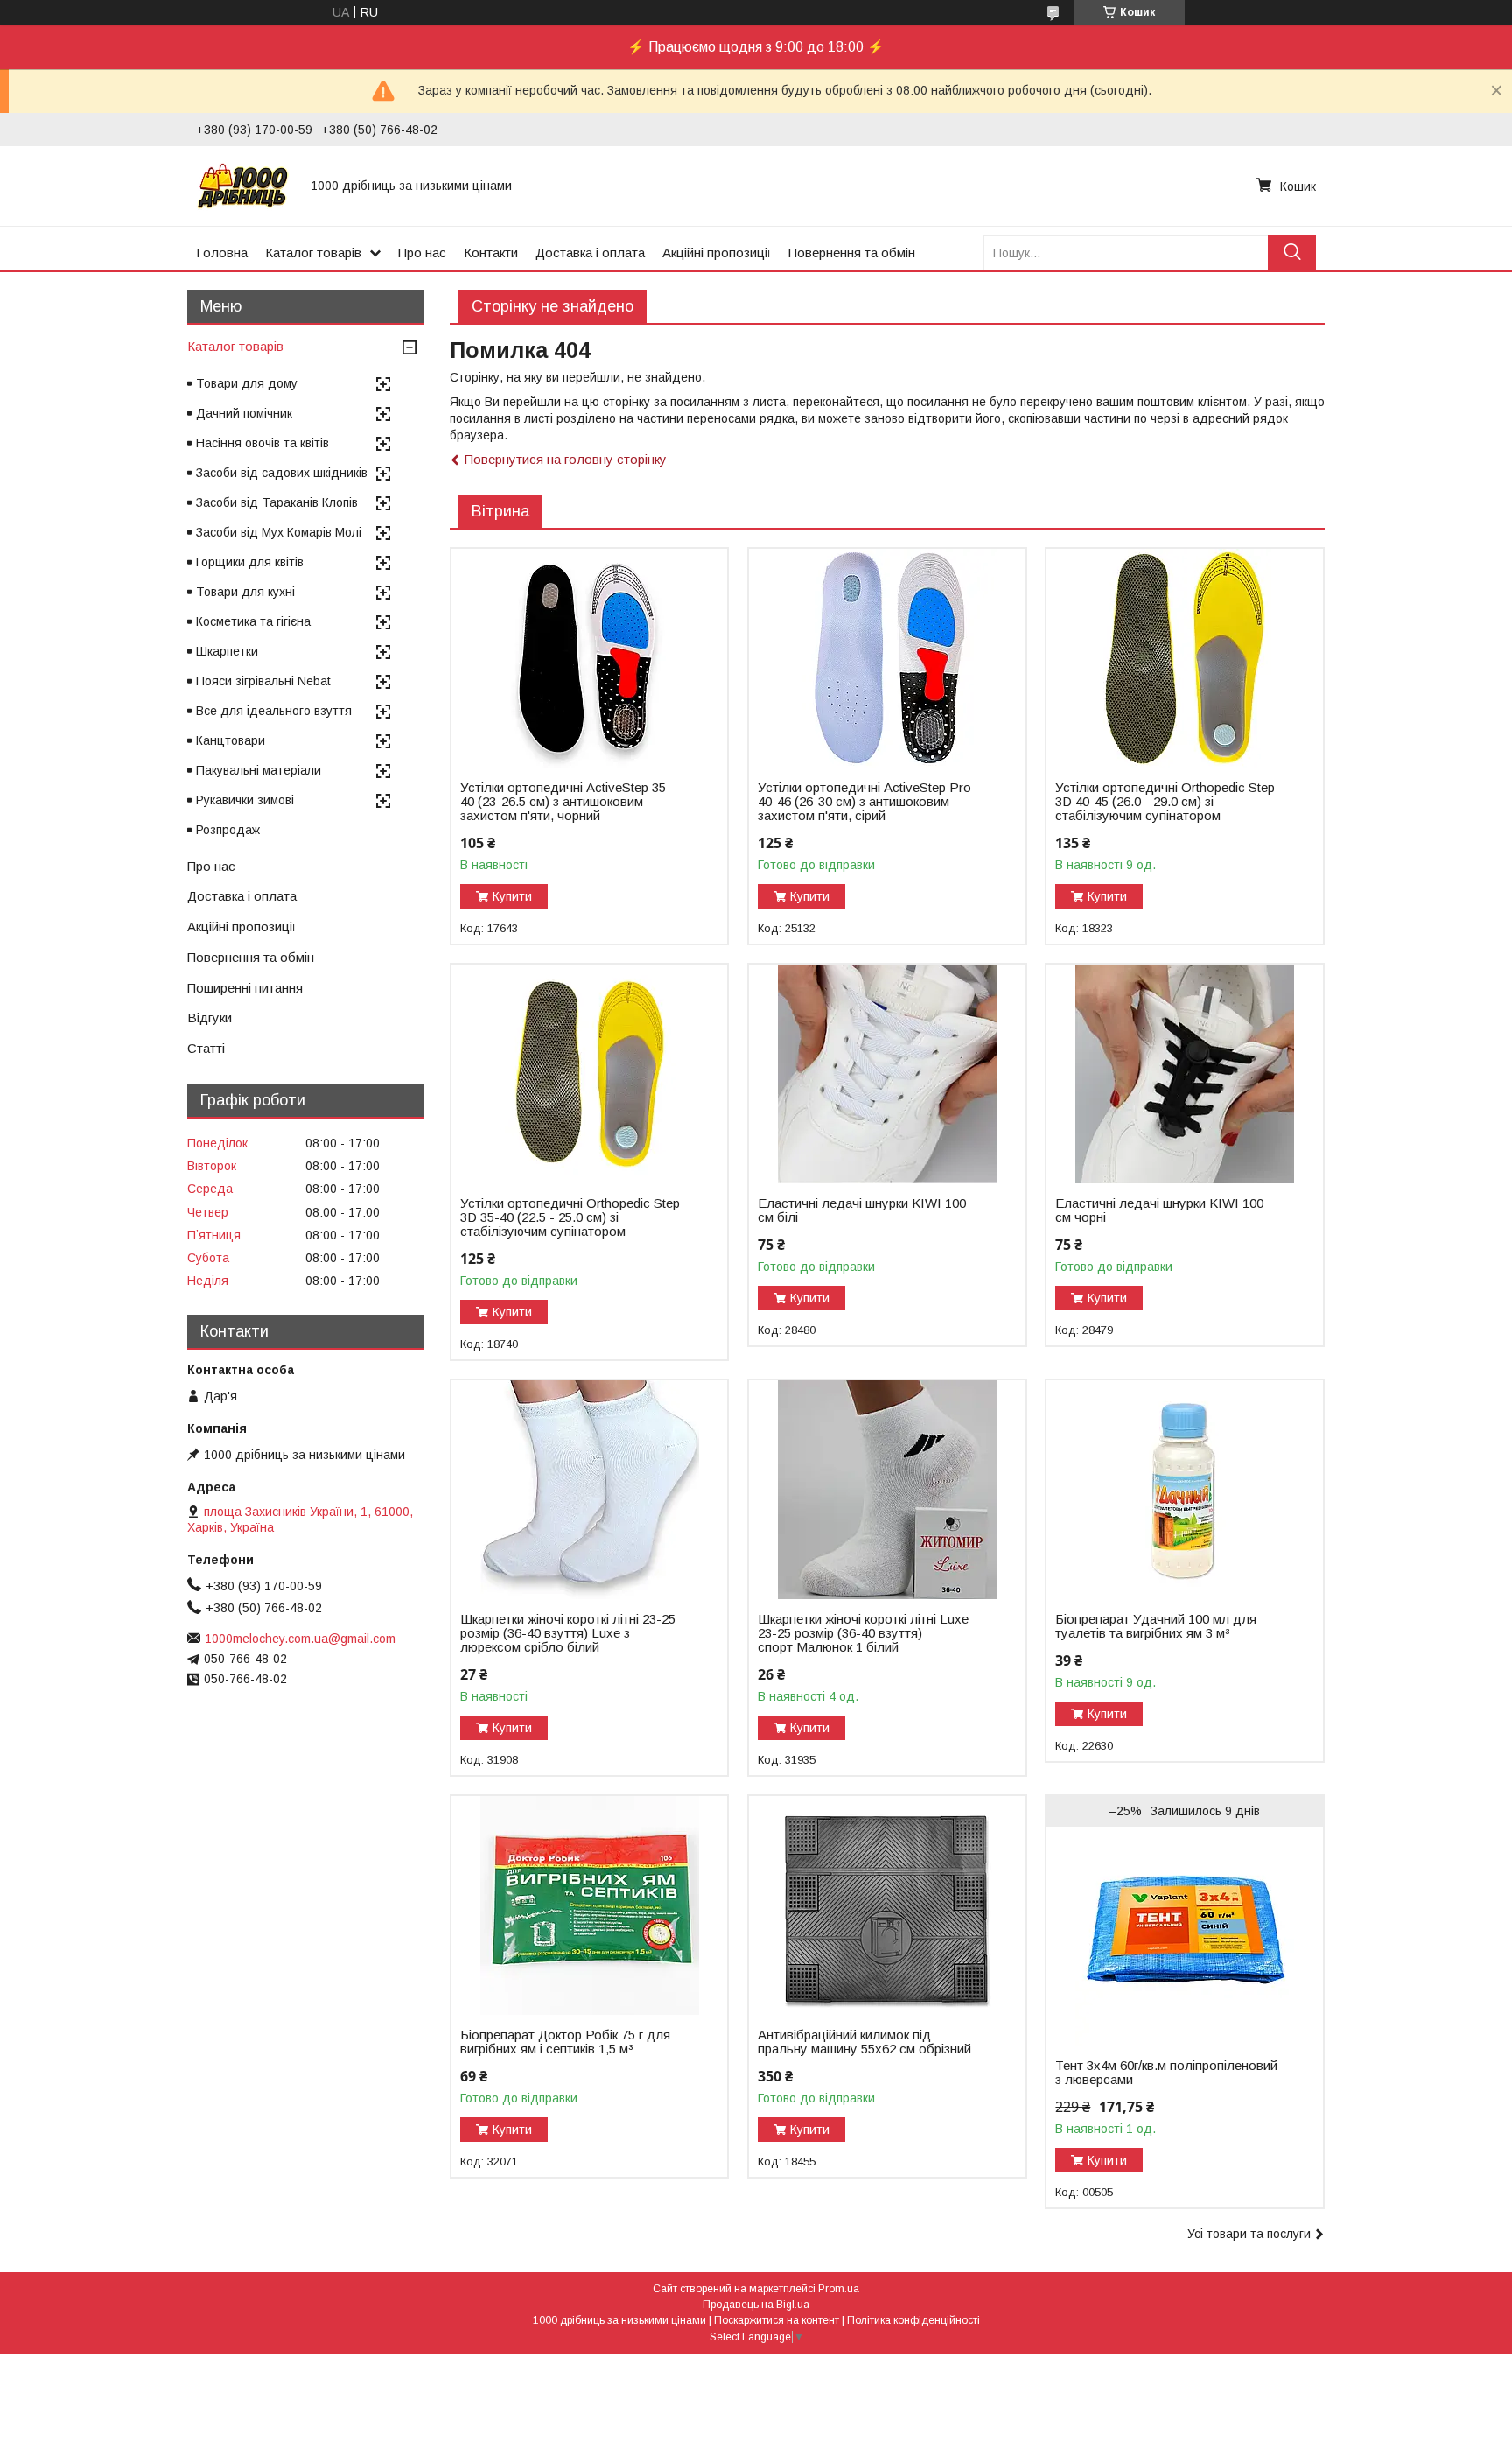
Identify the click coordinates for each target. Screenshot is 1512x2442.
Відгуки (210, 1017)
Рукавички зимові (245, 800)
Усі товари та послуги (1249, 2234)
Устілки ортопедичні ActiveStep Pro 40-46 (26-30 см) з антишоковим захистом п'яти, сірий (864, 802)
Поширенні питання (245, 988)
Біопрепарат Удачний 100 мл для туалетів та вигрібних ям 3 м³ (1156, 1626)
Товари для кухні (245, 592)
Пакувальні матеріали (259, 770)
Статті (206, 1048)
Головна (222, 253)
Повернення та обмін (852, 253)
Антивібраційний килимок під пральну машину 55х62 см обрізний (864, 2042)
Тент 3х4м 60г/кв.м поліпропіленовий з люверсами (1166, 2073)
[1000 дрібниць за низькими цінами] (243, 186)
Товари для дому (247, 383)
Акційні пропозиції (717, 253)
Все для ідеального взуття (274, 711)
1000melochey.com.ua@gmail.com (300, 1639)
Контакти (491, 253)
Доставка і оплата (590, 253)
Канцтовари (231, 740)
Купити (512, 896)
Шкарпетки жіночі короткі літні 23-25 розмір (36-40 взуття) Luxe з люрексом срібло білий (568, 1633)
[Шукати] (1292, 253)
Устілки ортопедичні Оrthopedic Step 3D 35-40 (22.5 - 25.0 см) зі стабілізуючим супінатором (570, 1217)
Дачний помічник (244, 413)
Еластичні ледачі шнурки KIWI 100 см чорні (1159, 1210)
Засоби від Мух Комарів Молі (279, 532)
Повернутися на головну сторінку (566, 459)
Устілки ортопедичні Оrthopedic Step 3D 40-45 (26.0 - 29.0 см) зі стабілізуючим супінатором (1165, 802)
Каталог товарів (313, 253)
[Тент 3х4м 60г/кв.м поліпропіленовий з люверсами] (1184, 1936)
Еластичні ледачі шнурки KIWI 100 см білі (862, 1210)
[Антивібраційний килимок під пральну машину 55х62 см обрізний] (887, 1905)
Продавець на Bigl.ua (756, 2305)
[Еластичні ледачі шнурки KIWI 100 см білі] (887, 1074)
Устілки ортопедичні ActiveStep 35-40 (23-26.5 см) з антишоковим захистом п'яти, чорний (566, 802)
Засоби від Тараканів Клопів (277, 502)
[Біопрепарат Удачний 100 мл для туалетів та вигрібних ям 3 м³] (1184, 1490)
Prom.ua (839, 2289)
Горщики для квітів (250, 562)
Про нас (422, 253)
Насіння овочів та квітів (262, 443)
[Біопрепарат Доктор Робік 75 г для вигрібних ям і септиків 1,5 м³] (589, 1905)
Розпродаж (228, 830)
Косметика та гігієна (253, 621)
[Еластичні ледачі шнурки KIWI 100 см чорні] (1184, 1074)
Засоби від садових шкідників (282, 473)
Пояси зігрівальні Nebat (263, 681)
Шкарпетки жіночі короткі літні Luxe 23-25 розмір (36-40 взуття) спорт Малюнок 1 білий (863, 1633)
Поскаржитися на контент (777, 2320)
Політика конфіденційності (913, 2320)
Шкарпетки (227, 651)
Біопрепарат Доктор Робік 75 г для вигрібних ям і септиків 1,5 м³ (565, 2042)
